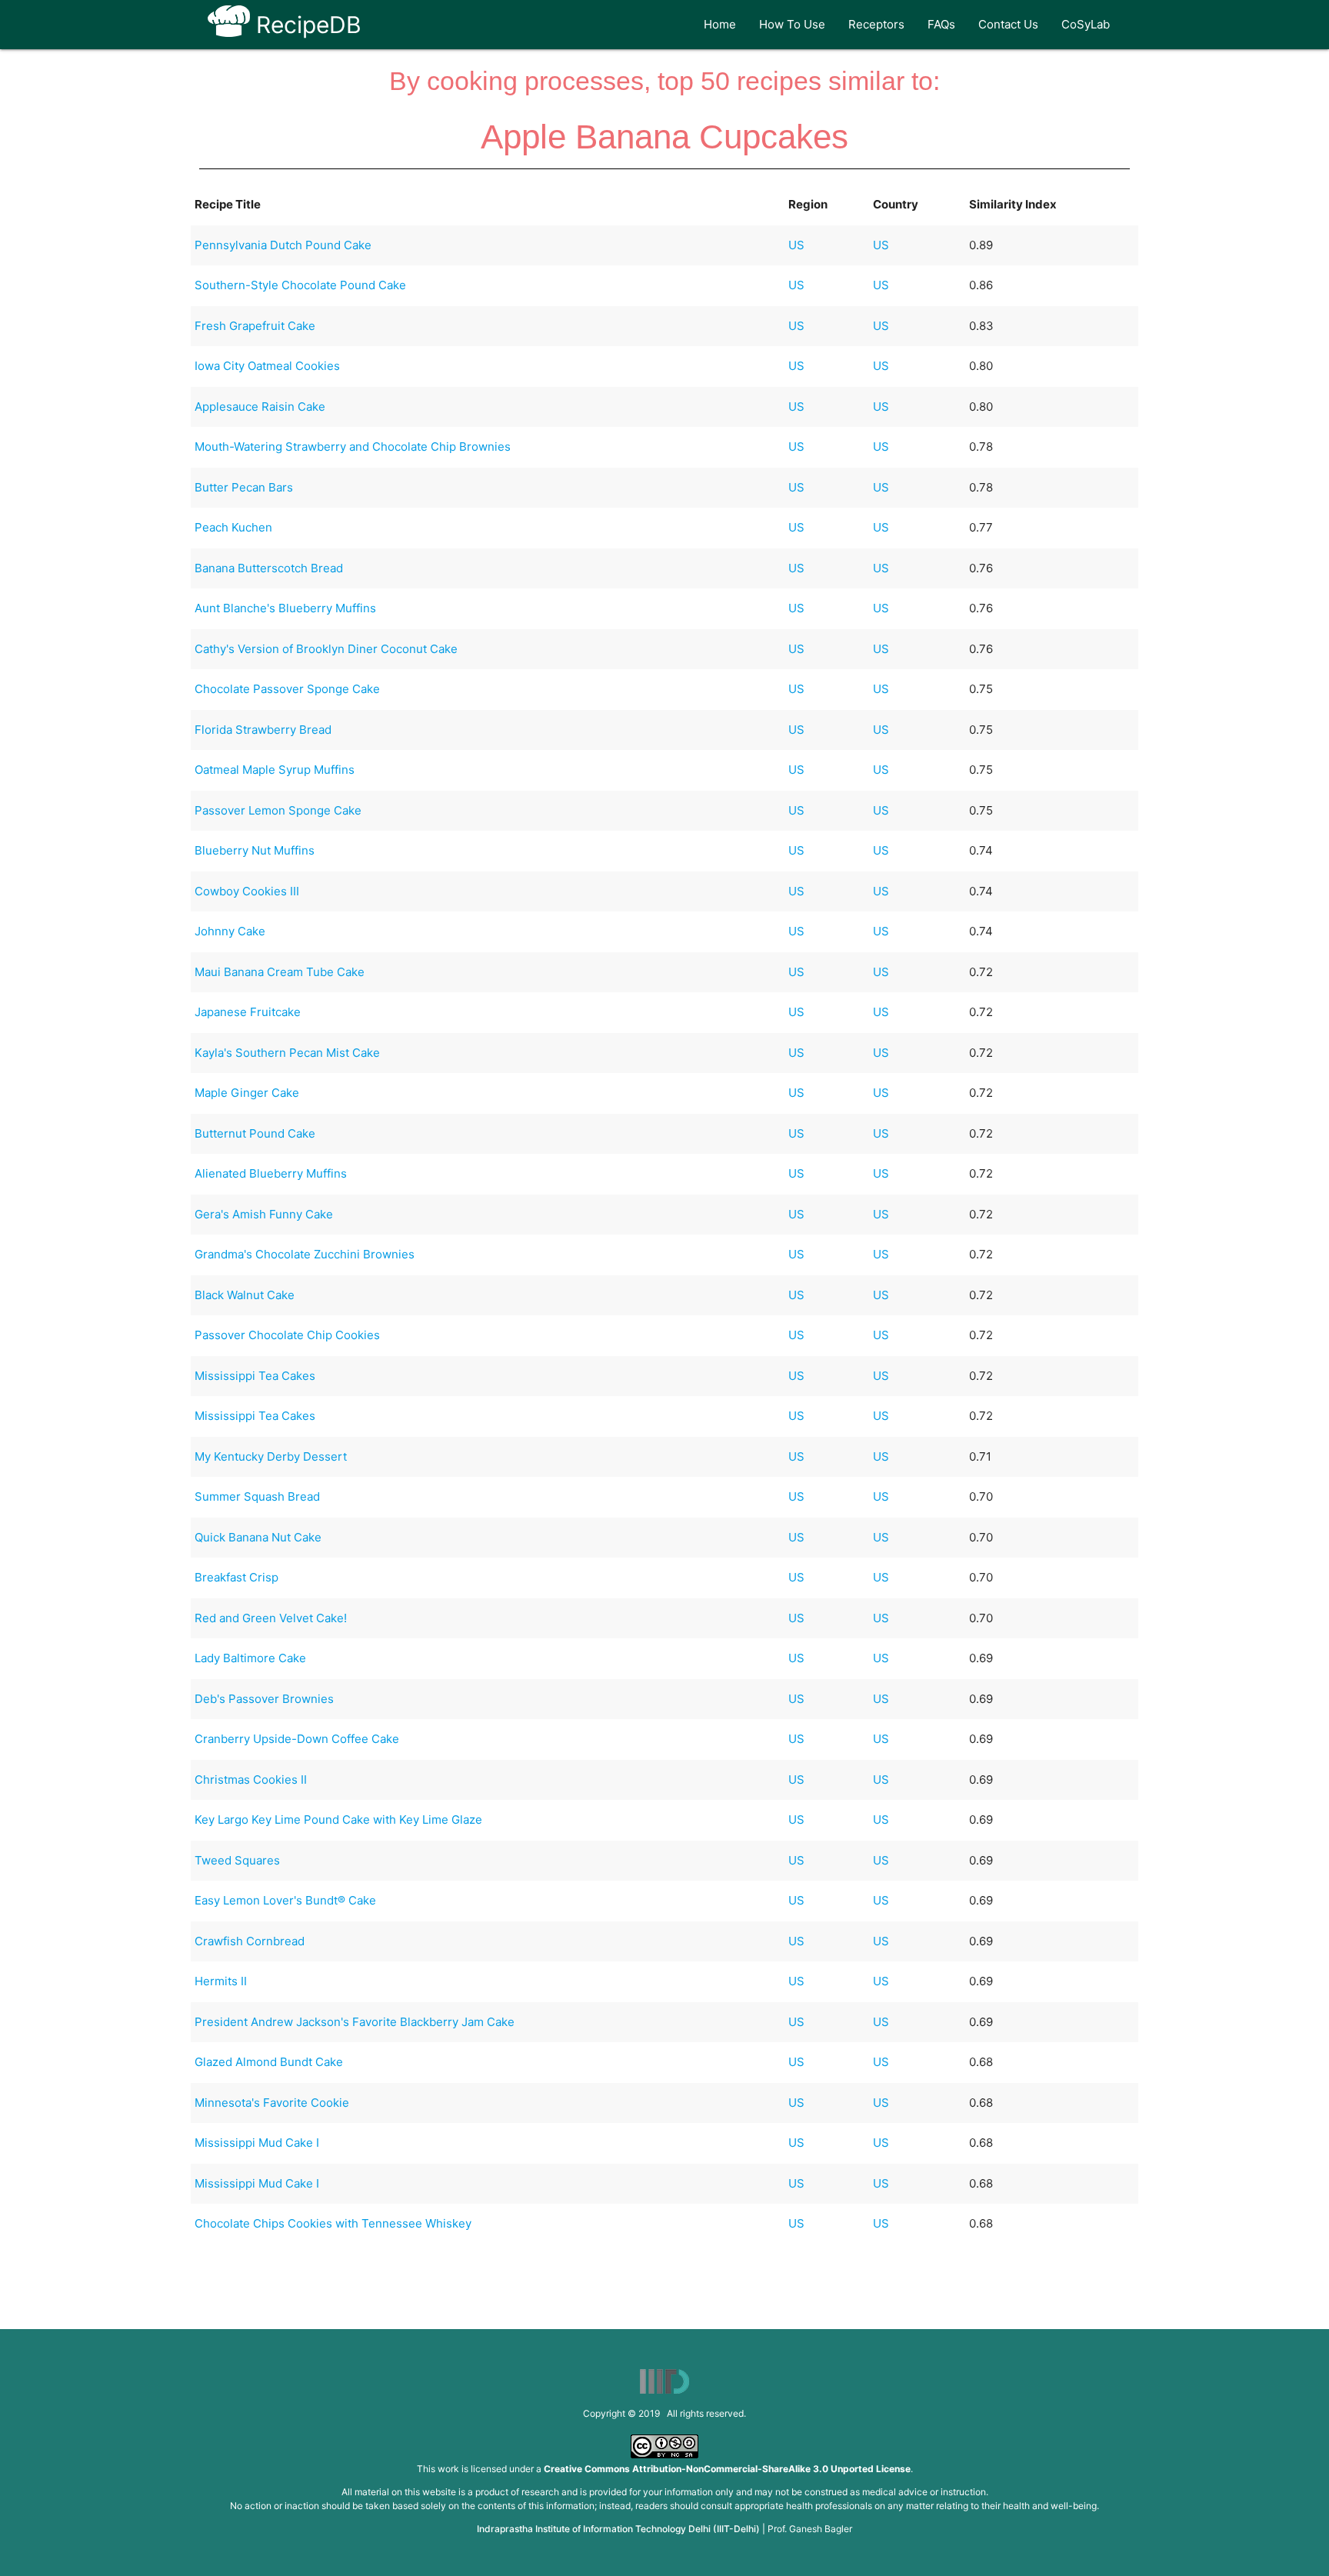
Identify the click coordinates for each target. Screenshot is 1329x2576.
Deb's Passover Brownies (264, 1699)
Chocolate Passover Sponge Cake (287, 689)
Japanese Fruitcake (248, 1012)
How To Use (792, 24)
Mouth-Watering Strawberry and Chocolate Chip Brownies (353, 447)
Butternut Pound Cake (255, 1133)
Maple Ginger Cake (247, 1093)
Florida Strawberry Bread (263, 730)
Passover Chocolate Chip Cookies (287, 1335)
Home (720, 24)
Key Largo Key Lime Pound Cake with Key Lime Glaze (338, 1820)
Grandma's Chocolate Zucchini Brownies (305, 1254)
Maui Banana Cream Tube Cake (280, 972)
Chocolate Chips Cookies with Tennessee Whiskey (333, 2223)
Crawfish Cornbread (250, 1941)
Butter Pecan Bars (244, 487)
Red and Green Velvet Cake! (271, 1618)
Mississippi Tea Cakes (255, 1376)
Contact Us (1008, 24)
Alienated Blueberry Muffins (271, 1173)
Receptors (876, 24)
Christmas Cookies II (251, 1780)
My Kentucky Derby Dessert (271, 1456)
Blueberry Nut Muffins (255, 850)
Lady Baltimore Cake (250, 1658)
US (796, 245)
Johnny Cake (230, 931)
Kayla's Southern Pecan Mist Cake (287, 1053)
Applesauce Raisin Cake (260, 407)
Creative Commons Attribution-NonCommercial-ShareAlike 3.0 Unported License (727, 2469)
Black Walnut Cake (245, 1295)
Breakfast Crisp (236, 1577)
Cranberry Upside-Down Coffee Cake (297, 1739)
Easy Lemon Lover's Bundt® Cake (285, 1900)
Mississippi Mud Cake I (257, 2143)
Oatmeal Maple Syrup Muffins (275, 770)
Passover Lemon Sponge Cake (278, 810)
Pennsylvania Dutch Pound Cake (283, 245)
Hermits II (221, 1981)
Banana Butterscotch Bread (269, 568)
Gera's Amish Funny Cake (264, 1214)
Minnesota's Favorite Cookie (272, 2103)
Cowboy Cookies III (247, 891)
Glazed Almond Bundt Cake (269, 2062)
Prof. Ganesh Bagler (810, 2529)
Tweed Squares (237, 1860)
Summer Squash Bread (257, 1496)
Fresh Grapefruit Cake (255, 326)
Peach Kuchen (233, 527)
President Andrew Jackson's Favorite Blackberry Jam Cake (355, 2022)
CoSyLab (1086, 24)
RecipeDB (306, 25)
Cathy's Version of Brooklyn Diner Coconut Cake (326, 649)
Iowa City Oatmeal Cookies (267, 366)
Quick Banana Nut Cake (258, 1537)
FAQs (941, 24)
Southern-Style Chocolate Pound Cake (300, 285)
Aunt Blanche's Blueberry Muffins (285, 608)
